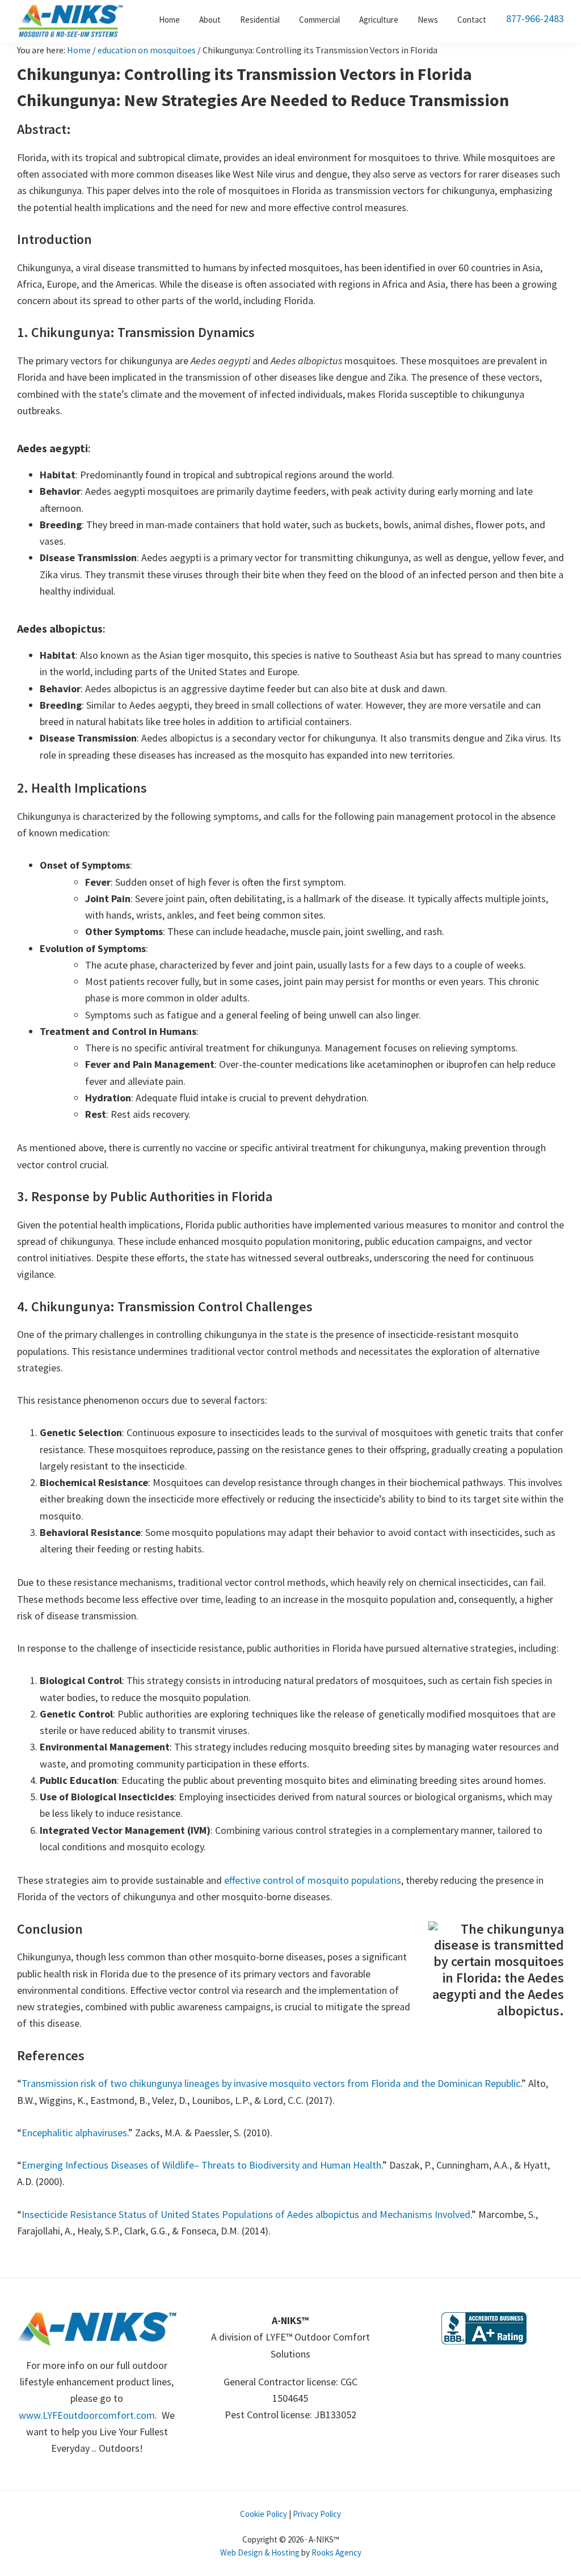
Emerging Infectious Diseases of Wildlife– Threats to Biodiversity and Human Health (201, 2165)
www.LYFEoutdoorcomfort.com (87, 2415)
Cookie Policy (264, 2514)
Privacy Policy (317, 2514)
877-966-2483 (535, 18)
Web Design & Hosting (260, 2552)
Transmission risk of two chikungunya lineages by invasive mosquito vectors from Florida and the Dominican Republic (271, 2083)
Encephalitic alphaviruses (74, 2133)
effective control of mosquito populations (313, 1880)
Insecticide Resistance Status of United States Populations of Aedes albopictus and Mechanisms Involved (246, 2214)
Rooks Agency (336, 2552)
